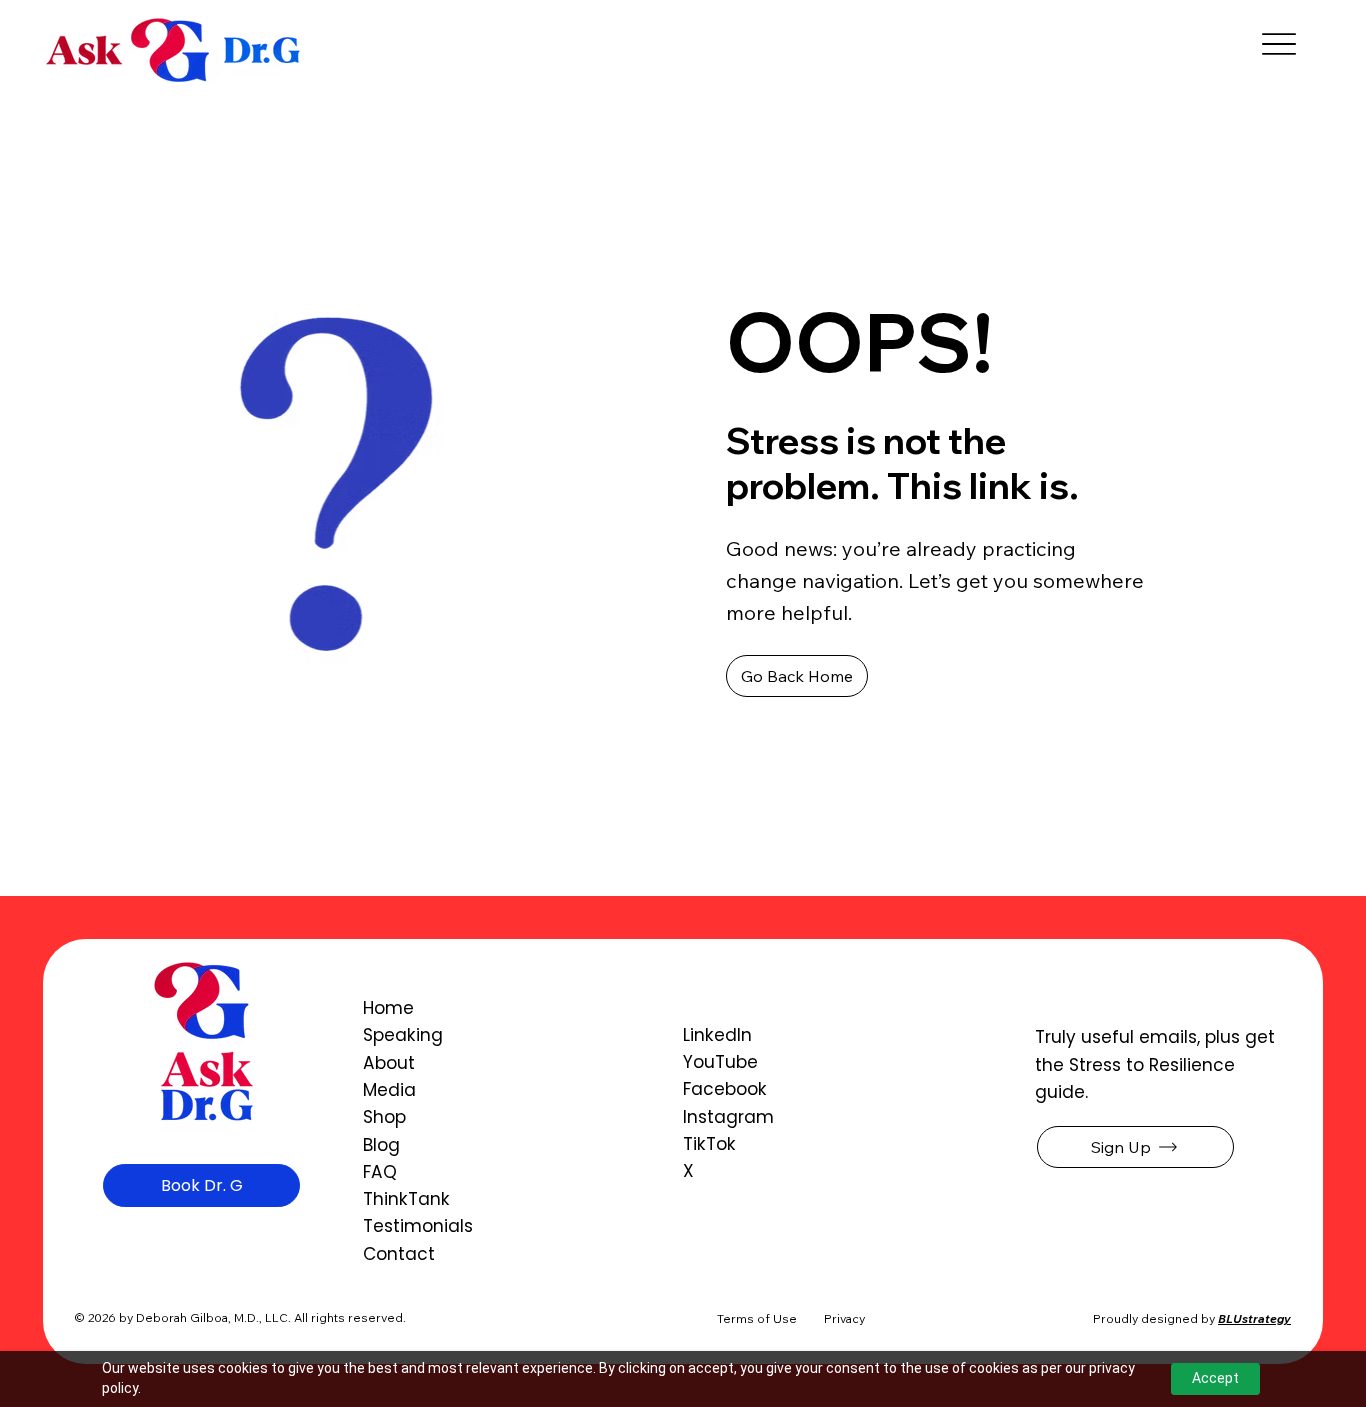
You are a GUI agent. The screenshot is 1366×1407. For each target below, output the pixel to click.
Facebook (725, 1089)
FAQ (380, 1172)
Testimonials (418, 1226)
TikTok (709, 1144)
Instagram (728, 1117)
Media (389, 1090)
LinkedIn (717, 1035)
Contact (399, 1254)
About (389, 1063)
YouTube (720, 1062)
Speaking (403, 1035)
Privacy (844, 1318)
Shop (384, 1117)
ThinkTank (406, 1199)
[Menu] (1279, 44)
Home (388, 1008)
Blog (381, 1145)
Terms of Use (757, 1318)
